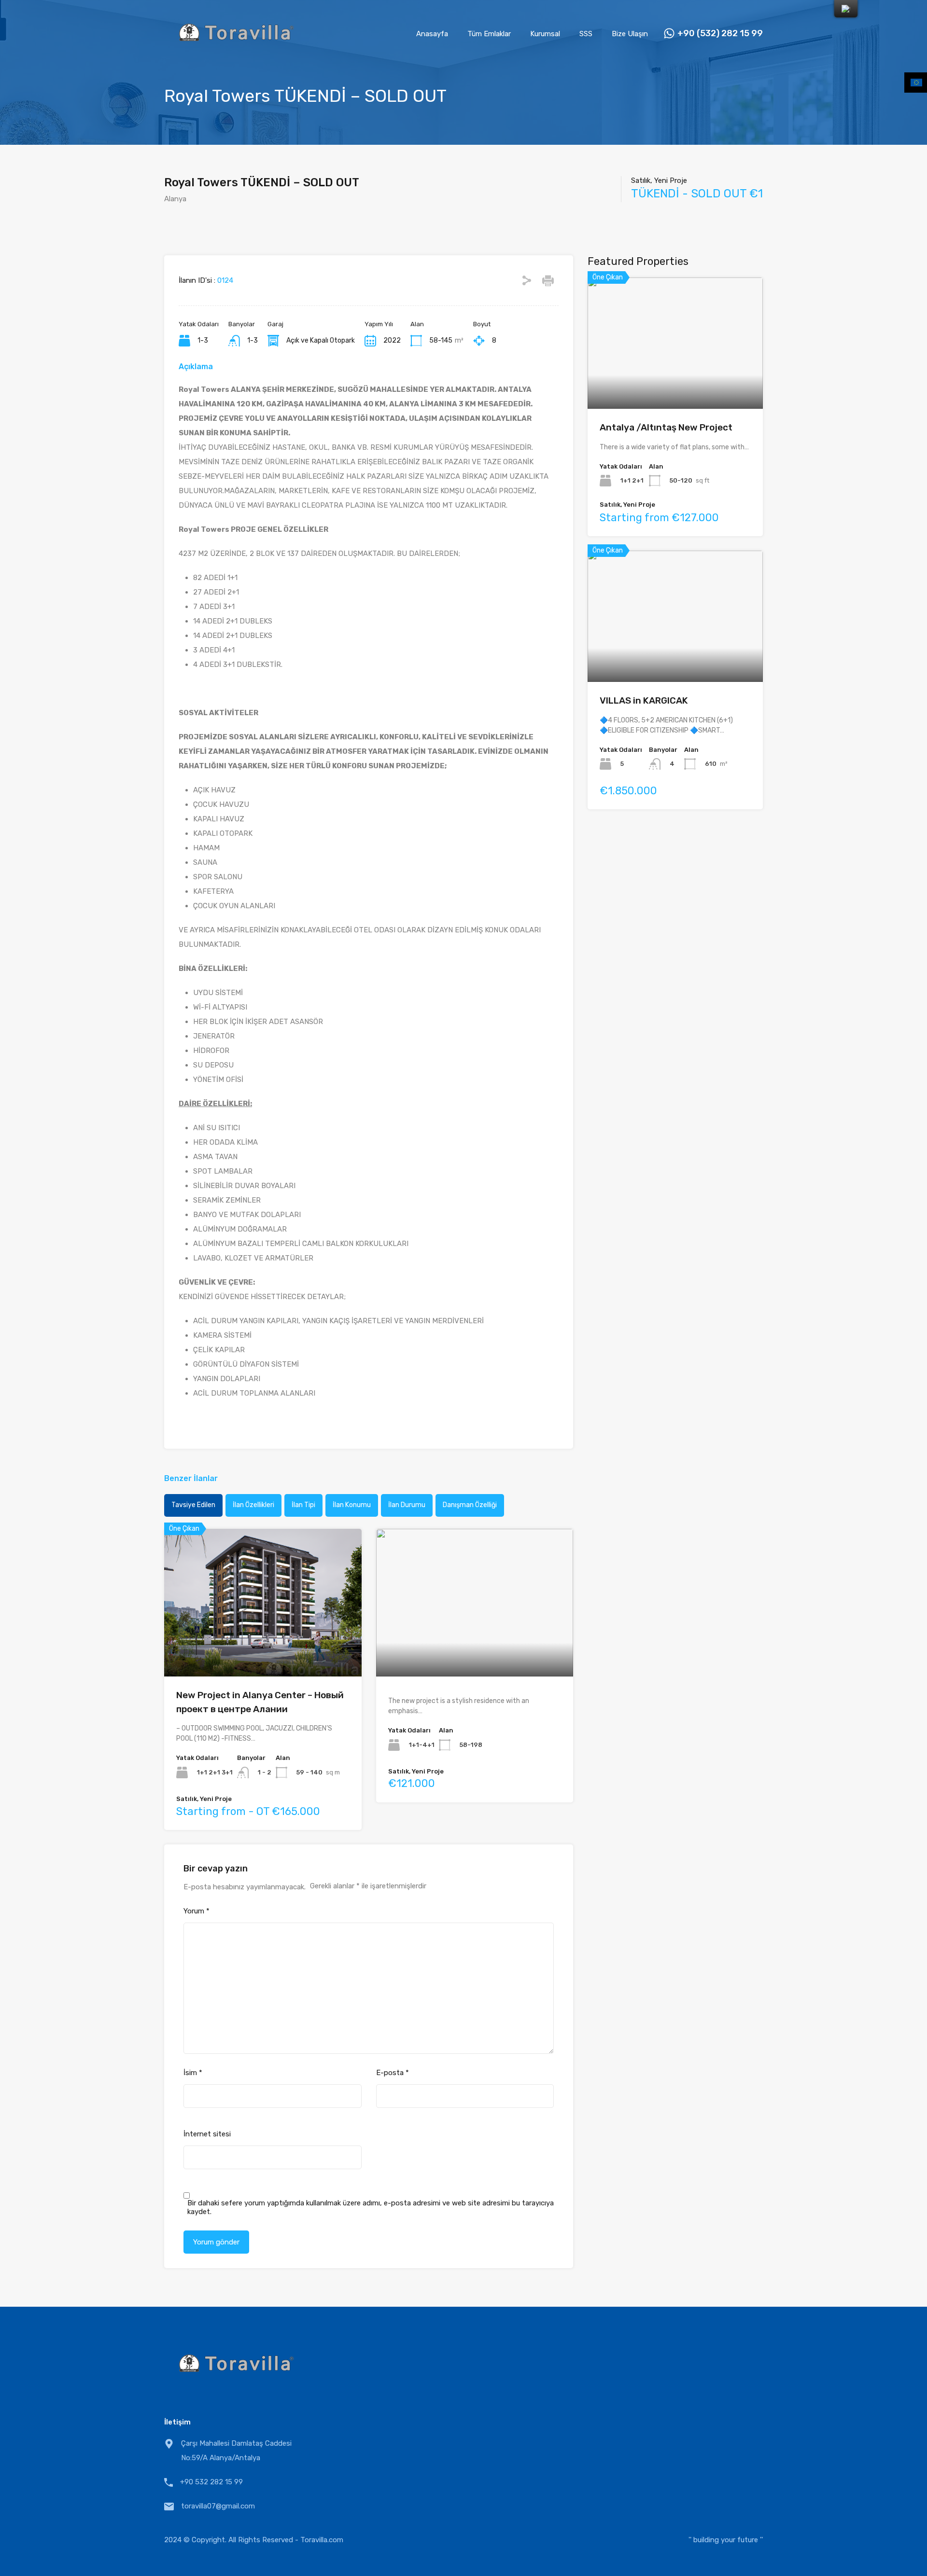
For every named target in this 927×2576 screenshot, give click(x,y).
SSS (586, 34)
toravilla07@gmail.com (218, 2506)
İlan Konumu (352, 1505)
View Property (263, 1647)
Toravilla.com (322, 2540)
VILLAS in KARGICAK (644, 700)
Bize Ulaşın (630, 34)
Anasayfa (432, 34)
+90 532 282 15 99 (211, 2482)
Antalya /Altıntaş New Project (666, 427)
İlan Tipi (303, 1505)
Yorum (197, 1911)
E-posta (393, 2073)
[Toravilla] (237, 54)
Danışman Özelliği (470, 1505)
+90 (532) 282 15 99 (720, 34)
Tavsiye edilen (193, 1505)
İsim (193, 2073)
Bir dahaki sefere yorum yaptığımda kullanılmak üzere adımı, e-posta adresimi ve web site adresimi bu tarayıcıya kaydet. (371, 2207)
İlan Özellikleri (253, 1505)
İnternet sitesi (207, 2134)
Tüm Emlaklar (489, 34)
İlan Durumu (407, 1505)
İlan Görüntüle (675, 382)
